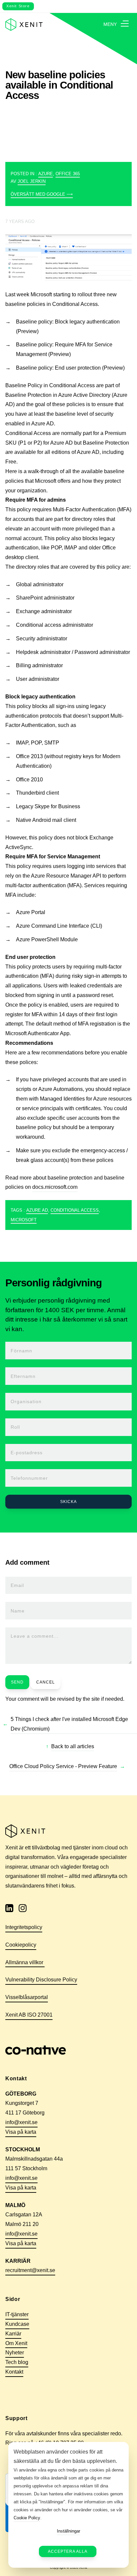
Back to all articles (73, 1746)
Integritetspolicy (24, 1927)
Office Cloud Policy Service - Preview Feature (63, 1766)
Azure (46, 174)
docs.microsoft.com (55, 1187)
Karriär (13, 2334)
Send (17, 1682)
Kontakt (14, 2372)
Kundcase (17, 2324)
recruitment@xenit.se (30, 2270)
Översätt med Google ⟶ (42, 194)
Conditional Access (75, 1210)
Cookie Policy (27, 2518)
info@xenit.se (21, 2122)
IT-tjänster (17, 2314)
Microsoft (24, 1220)
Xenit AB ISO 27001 (29, 2015)
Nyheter (15, 2353)
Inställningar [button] (68, 2531)
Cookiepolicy (21, 1945)
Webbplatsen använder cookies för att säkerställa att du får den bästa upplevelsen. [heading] (65, 2457)
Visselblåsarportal (27, 1997)
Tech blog (17, 2362)
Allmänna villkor (25, 1962)
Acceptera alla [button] (68, 2551)
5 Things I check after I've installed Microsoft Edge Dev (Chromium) (69, 1724)
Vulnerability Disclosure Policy (41, 1980)
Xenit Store (18, 6)
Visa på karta (21, 2132)
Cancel (46, 1682)
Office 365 (68, 174)
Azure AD (37, 1210)
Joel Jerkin (32, 181)
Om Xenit (16, 2343)
